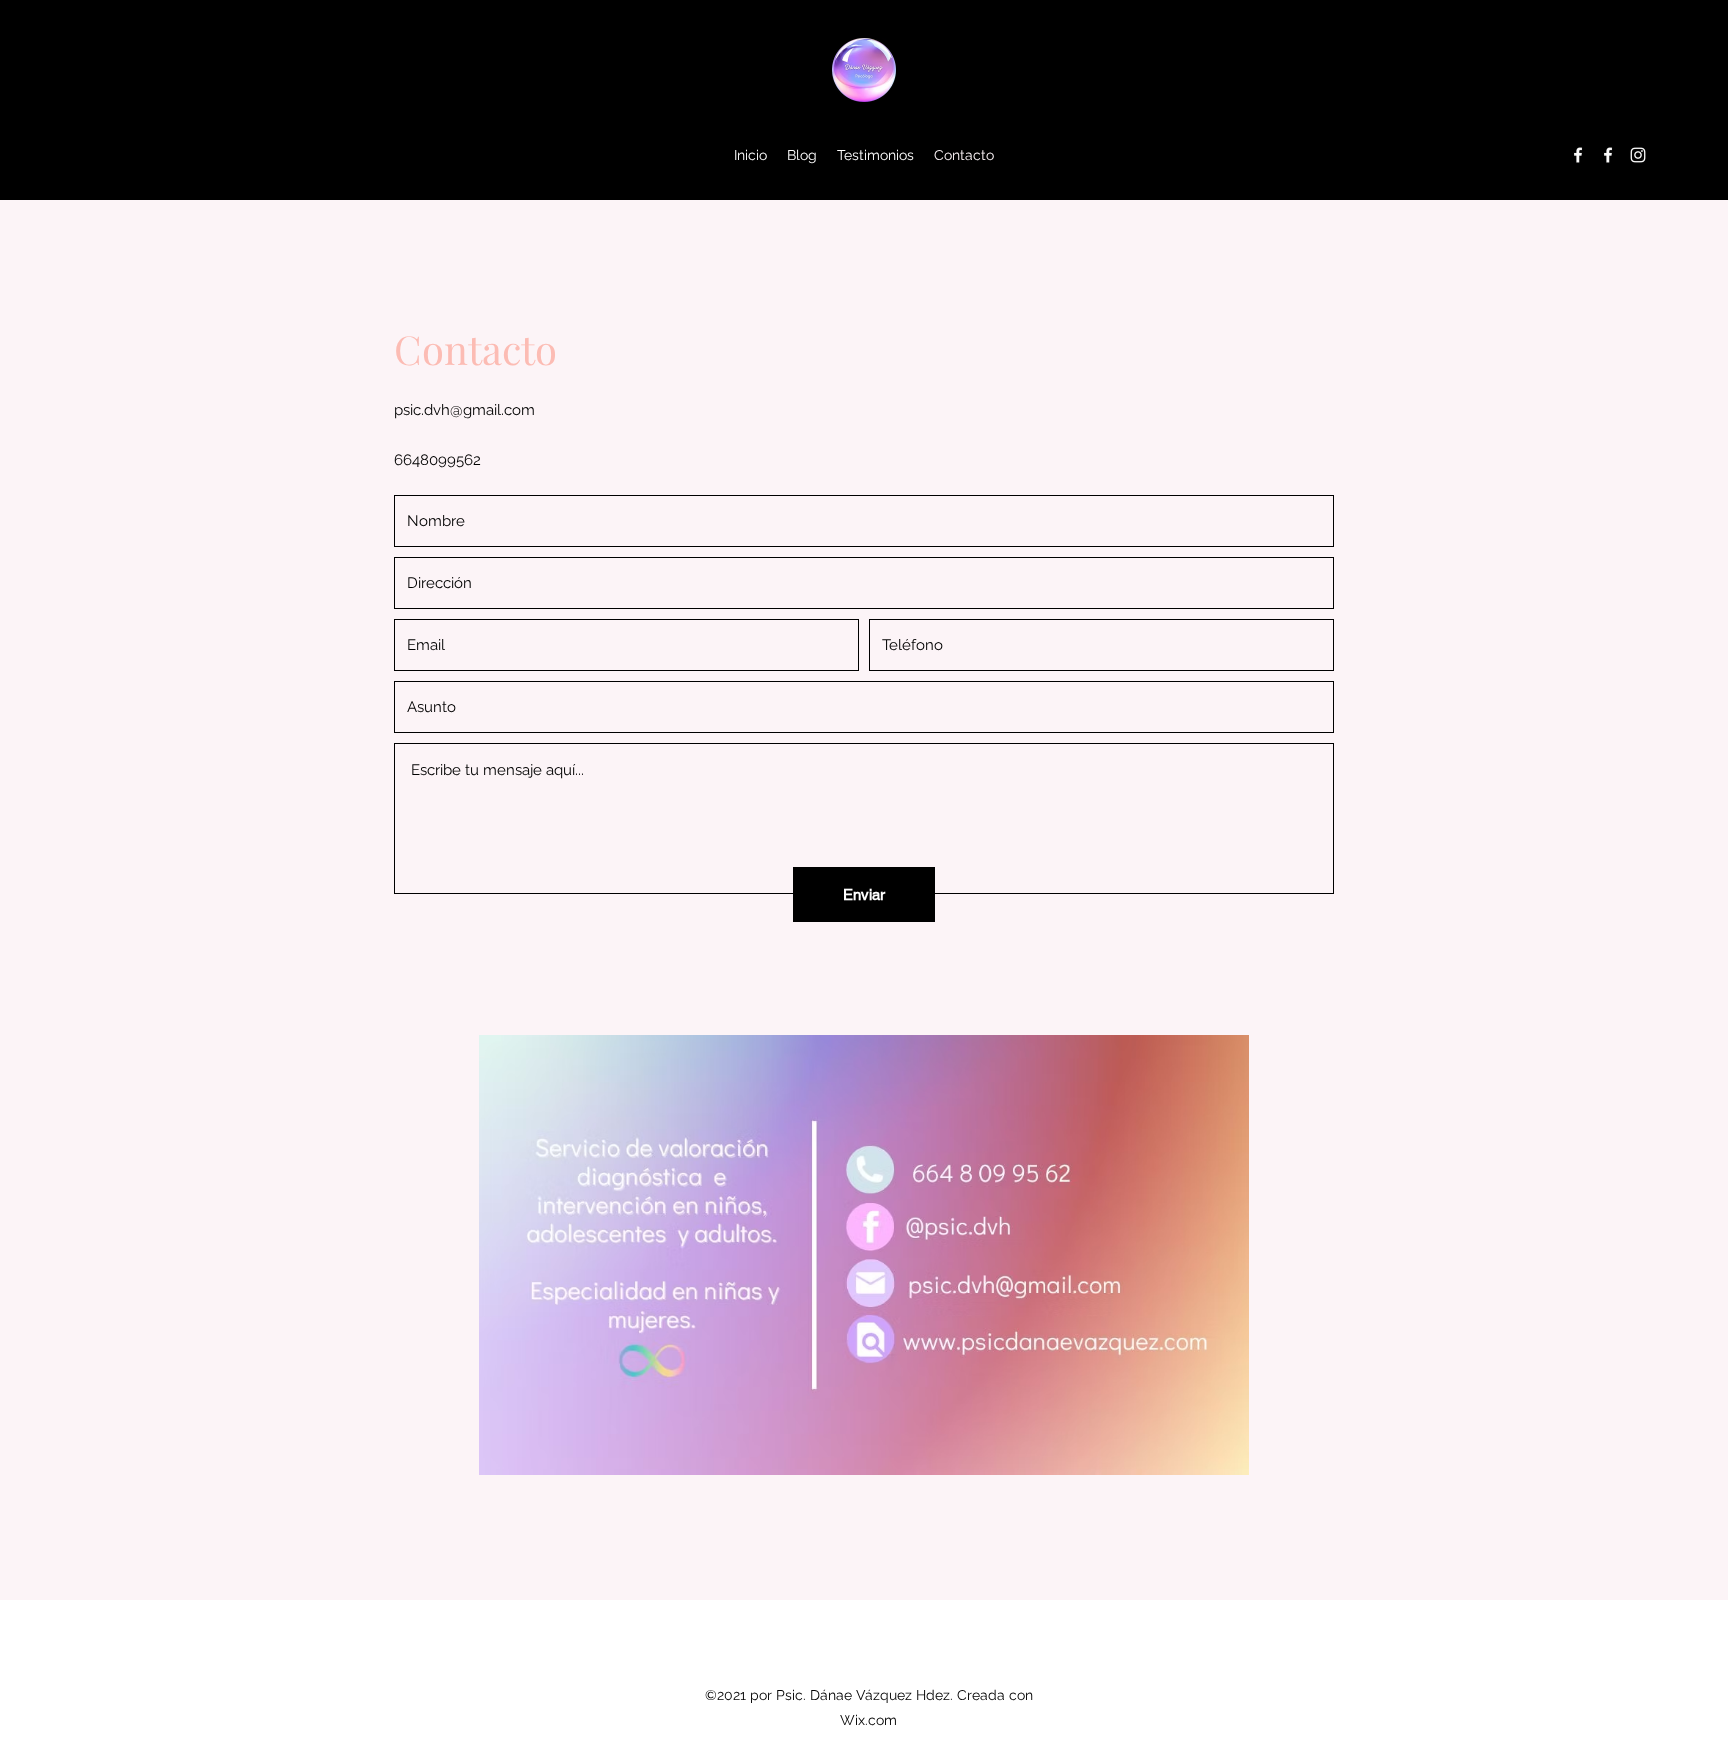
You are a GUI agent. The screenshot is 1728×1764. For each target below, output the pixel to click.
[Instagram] (1638, 155)
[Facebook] (1578, 155)
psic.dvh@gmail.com (464, 410)
